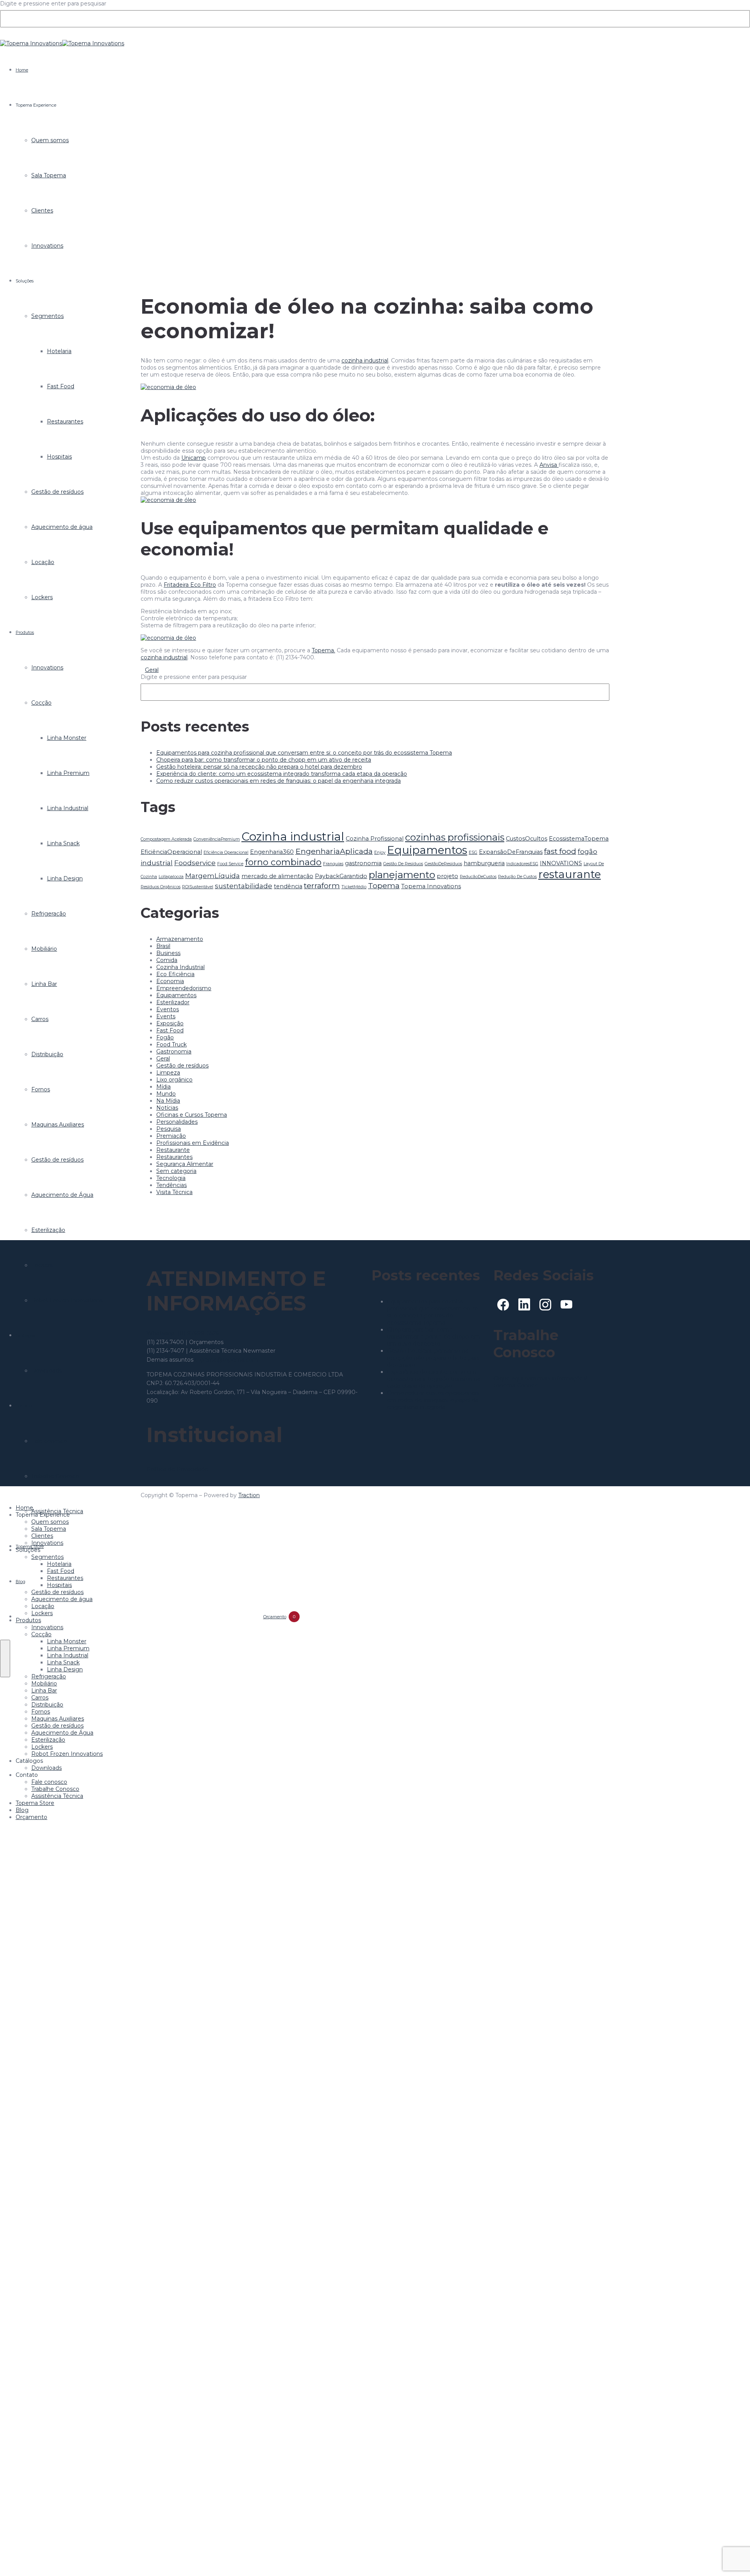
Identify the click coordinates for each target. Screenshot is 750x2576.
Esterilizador (173, 1002)
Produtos (25, 632)
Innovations (47, 246)
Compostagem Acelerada (166, 839)
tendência (288, 886)
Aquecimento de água (62, 527)
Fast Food (61, 386)
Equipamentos (427, 850)
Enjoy (380, 852)
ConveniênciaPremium (217, 839)
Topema (384, 885)
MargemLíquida (212, 876)
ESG (473, 852)
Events (166, 1016)
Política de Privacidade (177, 1469)
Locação (43, 562)
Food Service (230, 864)
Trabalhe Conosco (55, 1476)
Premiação (171, 1136)
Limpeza (168, 1073)
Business (168, 953)
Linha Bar (44, 984)
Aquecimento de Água (62, 1195)
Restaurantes (65, 421)
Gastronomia (174, 1051)
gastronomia (363, 863)
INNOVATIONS (561, 863)
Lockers (42, 597)
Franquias (333, 864)
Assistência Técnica (57, 1796)
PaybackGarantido (341, 876)
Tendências (171, 1185)
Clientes (42, 211)
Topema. (323, 650)
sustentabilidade (244, 886)
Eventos (168, 1009)
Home (22, 70)
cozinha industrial (365, 361)
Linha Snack (63, 843)
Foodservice (195, 863)
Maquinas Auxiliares (58, 1125)
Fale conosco (49, 1441)
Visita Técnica (174, 1192)
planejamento (402, 875)
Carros (40, 1019)
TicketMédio (354, 887)
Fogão (165, 1037)
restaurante (570, 874)
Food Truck (171, 1044)
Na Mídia (168, 1101)
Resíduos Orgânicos (161, 887)
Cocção (41, 703)
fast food (560, 851)
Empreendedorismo (184, 988)
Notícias (167, 1108)
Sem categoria (176, 1171)
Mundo (166, 1094)
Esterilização (48, 1230)
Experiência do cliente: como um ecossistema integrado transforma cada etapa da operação (282, 774)
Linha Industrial (68, 808)
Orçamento (31, 1817)
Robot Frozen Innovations (67, 1300)
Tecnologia (171, 1178)
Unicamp (194, 458)
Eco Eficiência (175, 974)
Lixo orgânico (174, 1080)
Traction (249, 1495)
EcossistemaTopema (579, 839)
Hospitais (59, 457)
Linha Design (65, 878)
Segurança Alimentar (185, 1164)
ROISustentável (198, 887)
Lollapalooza (171, 877)
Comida (167, 960)
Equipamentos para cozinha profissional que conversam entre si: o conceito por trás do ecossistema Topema (304, 753)
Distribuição (47, 1054)
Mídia (163, 1087)
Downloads (46, 1371)
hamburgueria (484, 863)
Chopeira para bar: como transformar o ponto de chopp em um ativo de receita (264, 760)
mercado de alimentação (277, 876)
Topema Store (35, 1803)
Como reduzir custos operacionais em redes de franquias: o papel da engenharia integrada (279, 781)
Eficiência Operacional (226, 852)
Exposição (170, 1023)
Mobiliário (44, 949)
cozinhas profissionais (455, 837)
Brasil (163, 946)
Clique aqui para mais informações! (540, 1378)
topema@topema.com (227, 1360)
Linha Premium (68, 773)
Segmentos (47, 316)
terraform (322, 885)
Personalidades (177, 1122)
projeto (447, 876)
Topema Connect (517, 1385)
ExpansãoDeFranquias (511, 852)
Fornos (41, 1089)
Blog (21, 1582)
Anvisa (549, 465)
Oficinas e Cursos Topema (192, 1115)
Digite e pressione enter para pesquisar (53, 4)
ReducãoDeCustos (478, 877)
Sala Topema (49, 175)
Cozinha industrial (293, 836)
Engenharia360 (272, 852)
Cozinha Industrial (180, 967)
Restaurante (173, 1150)
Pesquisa (169, 1129)
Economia (170, 981)
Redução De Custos (517, 877)
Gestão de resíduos (57, 492)
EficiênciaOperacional (171, 852)
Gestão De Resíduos (403, 864)
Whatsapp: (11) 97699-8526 (183, 1333)
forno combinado (283, 862)
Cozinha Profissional (375, 839)
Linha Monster (67, 738)
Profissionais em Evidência (193, 1143)
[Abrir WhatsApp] (730, 2556)
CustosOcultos (527, 839)
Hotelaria (59, 351)
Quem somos (50, 140)
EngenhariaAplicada (334, 851)
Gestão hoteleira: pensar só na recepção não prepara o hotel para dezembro (259, 767)
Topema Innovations (431, 886)
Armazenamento (180, 939)
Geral (152, 670)
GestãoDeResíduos (443, 864)
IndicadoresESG (522, 864)
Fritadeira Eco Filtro (190, 585)
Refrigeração (49, 914)
